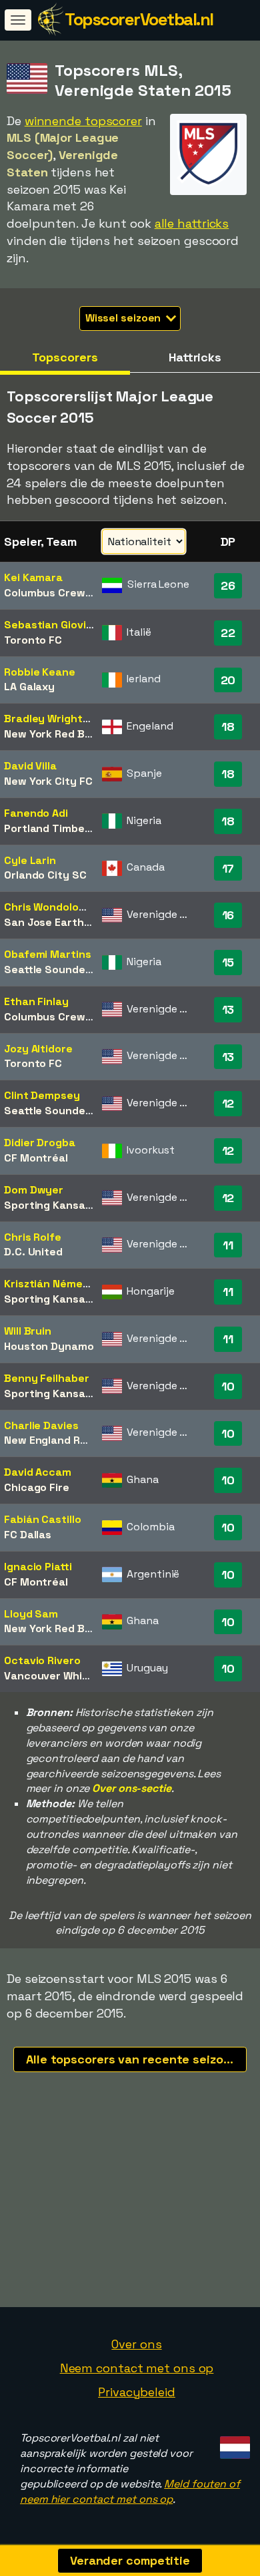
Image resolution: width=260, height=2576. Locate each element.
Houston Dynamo (49, 1346)
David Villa (30, 766)
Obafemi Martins (48, 954)
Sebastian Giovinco (55, 625)
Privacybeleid (137, 2392)
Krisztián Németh (49, 1284)
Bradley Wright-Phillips (64, 719)
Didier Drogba (40, 1143)
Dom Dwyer (34, 1190)
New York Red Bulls (53, 734)
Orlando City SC (45, 875)
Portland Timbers (49, 828)
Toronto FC (33, 640)
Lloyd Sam (31, 1614)
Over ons (136, 2344)
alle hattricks (192, 223)
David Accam (38, 1472)
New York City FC (48, 781)
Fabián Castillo (43, 1519)
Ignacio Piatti (38, 1567)
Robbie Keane (40, 672)
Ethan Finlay (36, 1001)
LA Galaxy (29, 687)
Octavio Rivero (42, 1660)
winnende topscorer (83, 121)
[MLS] (208, 183)
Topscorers (65, 357)
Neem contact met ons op (137, 2368)
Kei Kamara (33, 577)
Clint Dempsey (42, 1095)
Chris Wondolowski (53, 907)
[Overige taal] (233, 2443)
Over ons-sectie (132, 1788)
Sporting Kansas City (60, 1205)
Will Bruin (28, 1331)
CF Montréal (36, 1158)
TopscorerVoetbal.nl (139, 19)
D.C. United (33, 1252)
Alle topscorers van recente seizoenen (136, 2059)
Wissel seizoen (125, 318)
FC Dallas (28, 1535)
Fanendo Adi (36, 813)
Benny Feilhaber (47, 1378)
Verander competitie (130, 2560)
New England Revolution (67, 1440)
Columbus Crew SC (53, 593)
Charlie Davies (41, 1425)
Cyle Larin (30, 860)
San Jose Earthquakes (63, 922)
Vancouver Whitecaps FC (70, 1676)
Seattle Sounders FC (58, 969)
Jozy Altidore (38, 1049)
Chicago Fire (37, 1487)
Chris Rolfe (33, 1237)
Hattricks (195, 357)
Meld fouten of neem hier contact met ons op (130, 2491)
